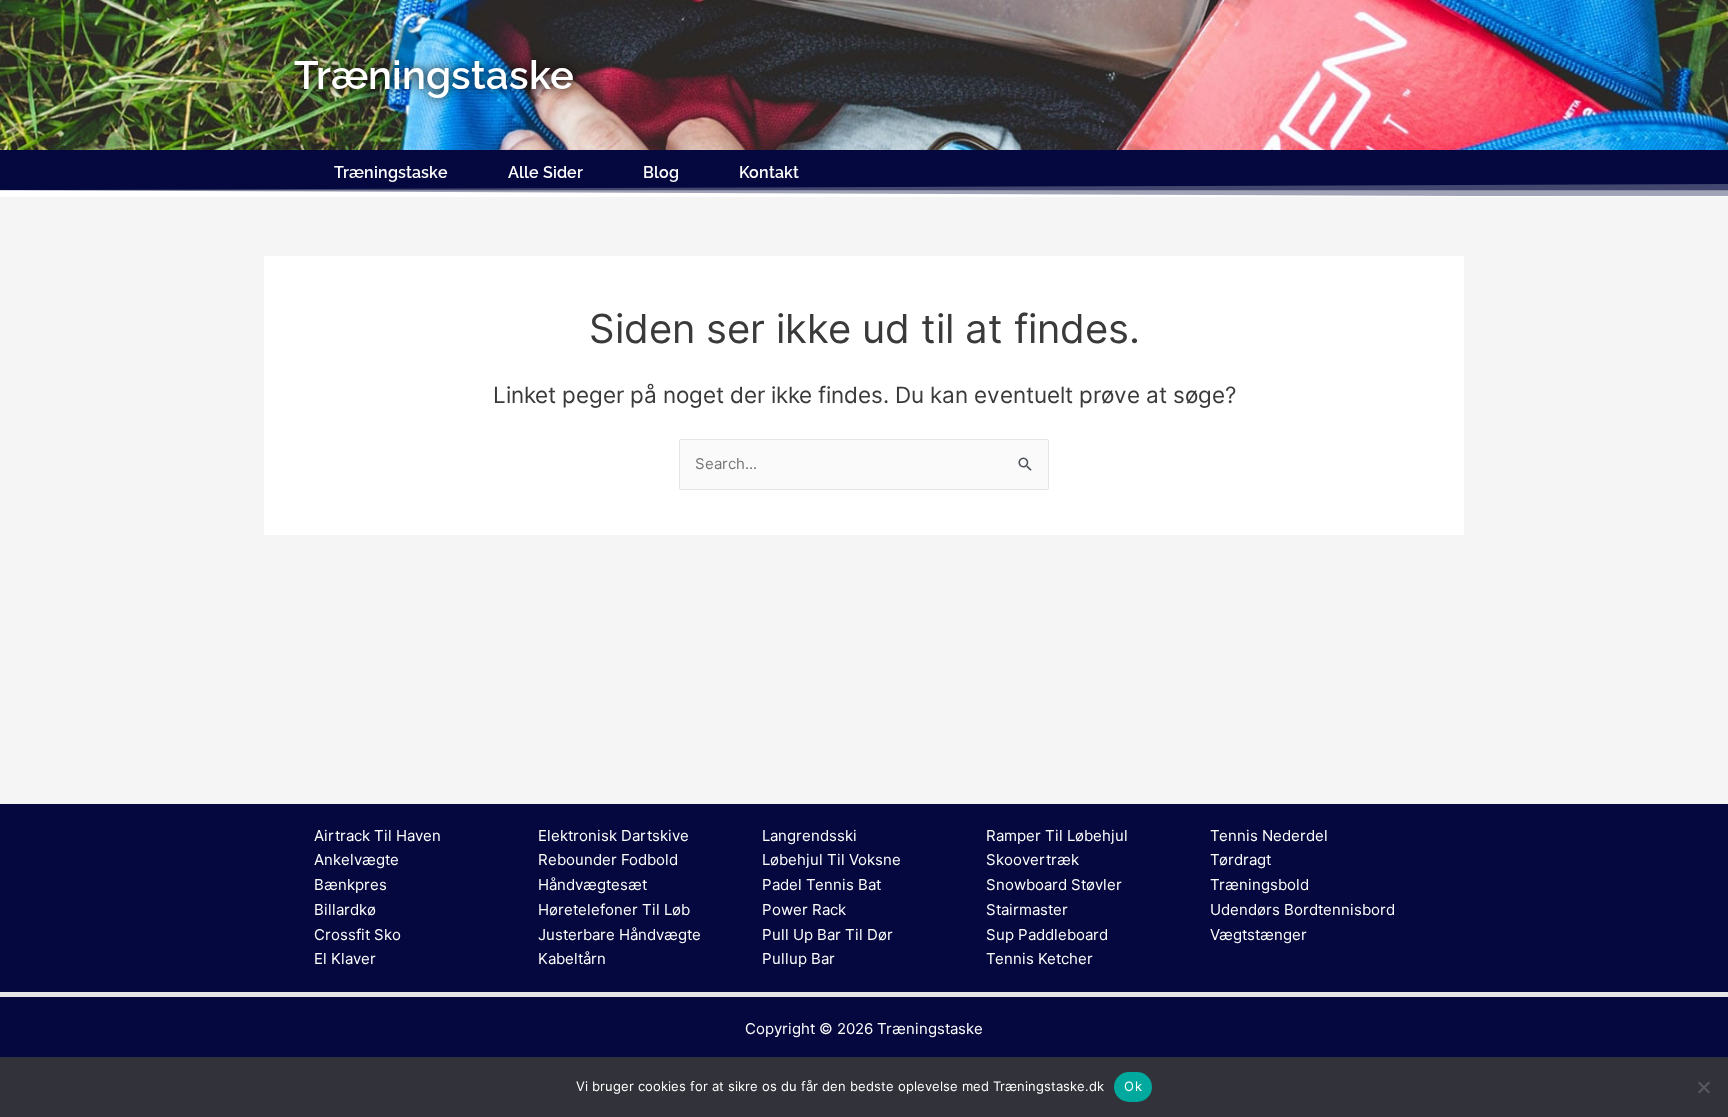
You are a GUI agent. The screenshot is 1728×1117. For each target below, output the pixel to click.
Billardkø (345, 909)
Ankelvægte (356, 859)
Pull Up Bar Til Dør (827, 934)
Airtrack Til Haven (377, 835)
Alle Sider (545, 172)
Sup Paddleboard (1047, 934)
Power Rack (804, 909)
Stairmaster (1027, 909)
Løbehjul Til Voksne (831, 859)
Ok (1133, 1086)
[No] (1703, 1087)
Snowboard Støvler (1054, 884)
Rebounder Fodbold (608, 859)
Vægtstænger (1258, 934)
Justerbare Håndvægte (619, 934)
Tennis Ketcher (1039, 958)
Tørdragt (1240, 859)
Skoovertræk (1032, 859)
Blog (661, 172)
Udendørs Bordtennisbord (1302, 909)
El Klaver (345, 958)
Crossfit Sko (357, 934)
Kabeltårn (572, 958)
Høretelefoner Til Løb (614, 909)
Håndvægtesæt (592, 884)
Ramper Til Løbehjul (1057, 835)
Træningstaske (391, 172)
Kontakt (769, 172)
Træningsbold (1259, 884)
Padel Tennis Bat (821, 884)
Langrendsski (809, 835)
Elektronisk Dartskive (613, 835)
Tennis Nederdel (1269, 835)
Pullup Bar (798, 958)
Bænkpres (350, 884)
